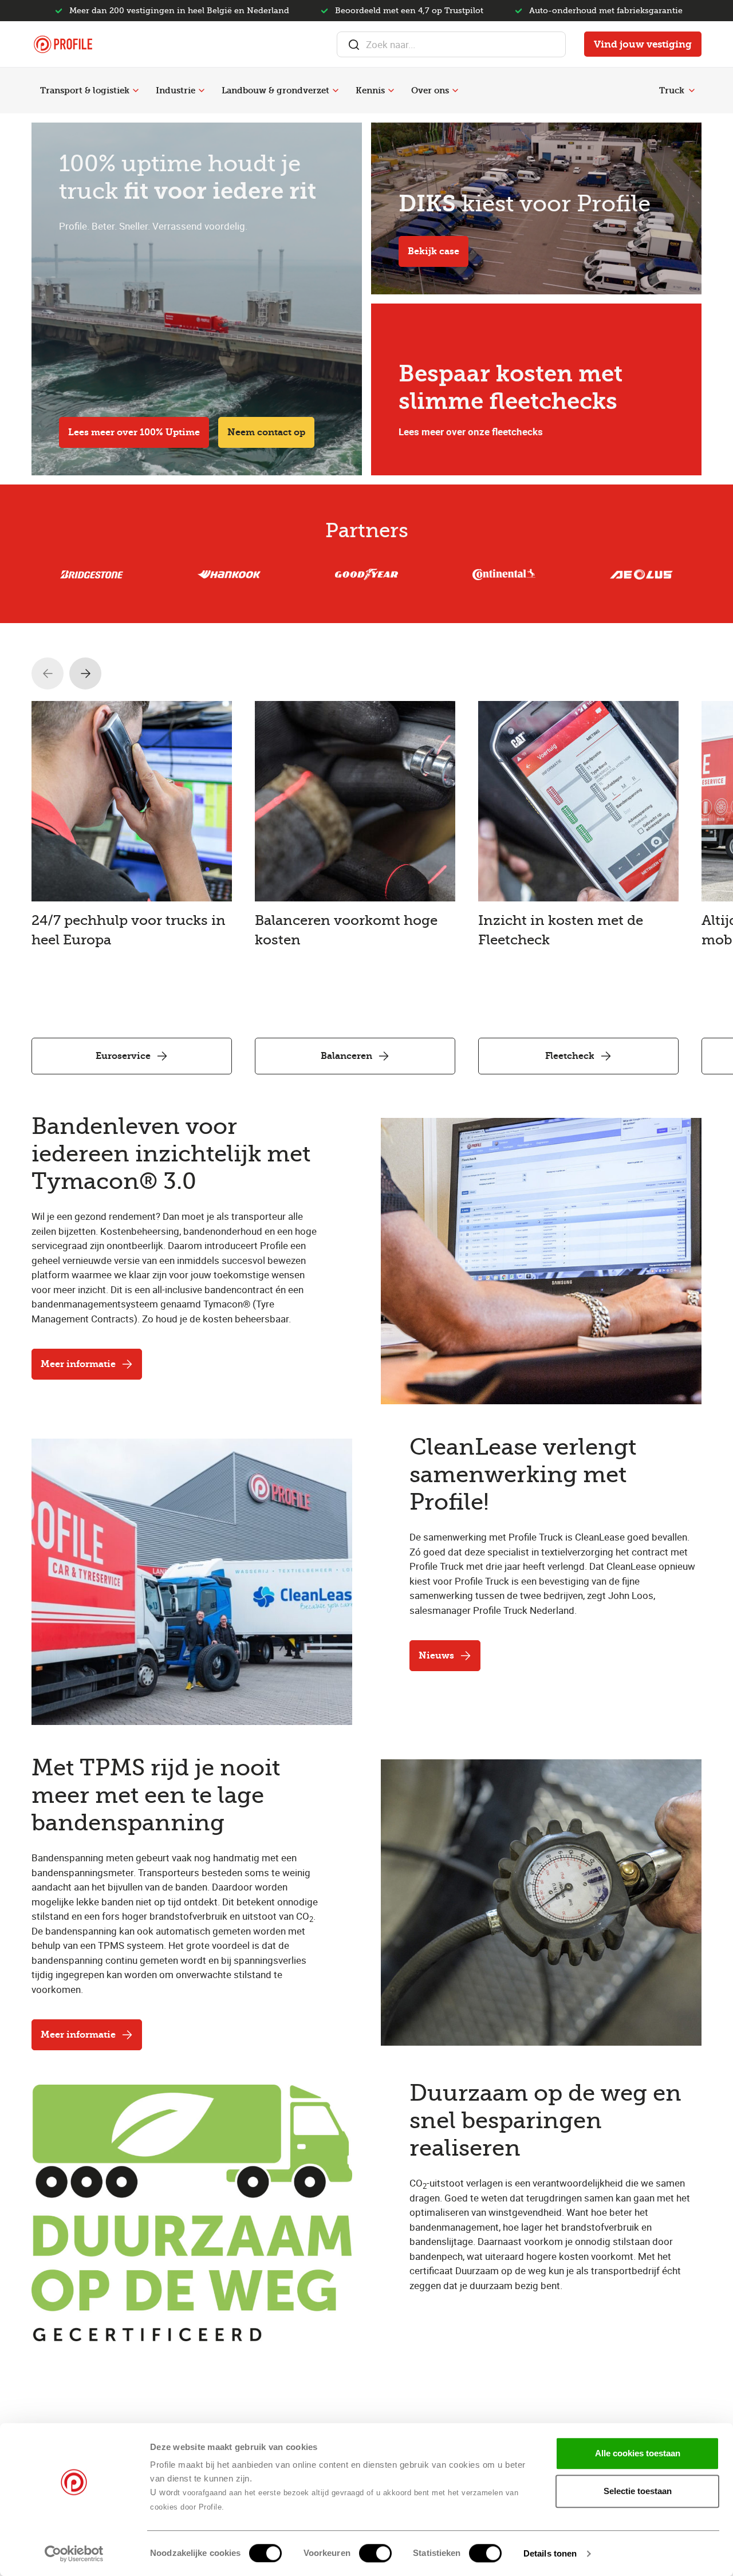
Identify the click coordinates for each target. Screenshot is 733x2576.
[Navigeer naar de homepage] (63, 44)
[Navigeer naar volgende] (85, 673)
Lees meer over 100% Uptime (134, 432)
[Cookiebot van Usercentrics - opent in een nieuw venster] (74, 2554)
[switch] (375, 2553)
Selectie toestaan (638, 2491)
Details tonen (550, 2553)
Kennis (370, 90)
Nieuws (436, 1655)
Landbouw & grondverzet (275, 90)
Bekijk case (434, 251)
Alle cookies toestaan (638, 2453)
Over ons (430, 90)
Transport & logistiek (85, 90)
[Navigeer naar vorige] (48, 673)
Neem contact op (266, 432)
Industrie (176, 90)
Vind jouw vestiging (643, 44)
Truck (672, 90)
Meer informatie (78, 1364)
